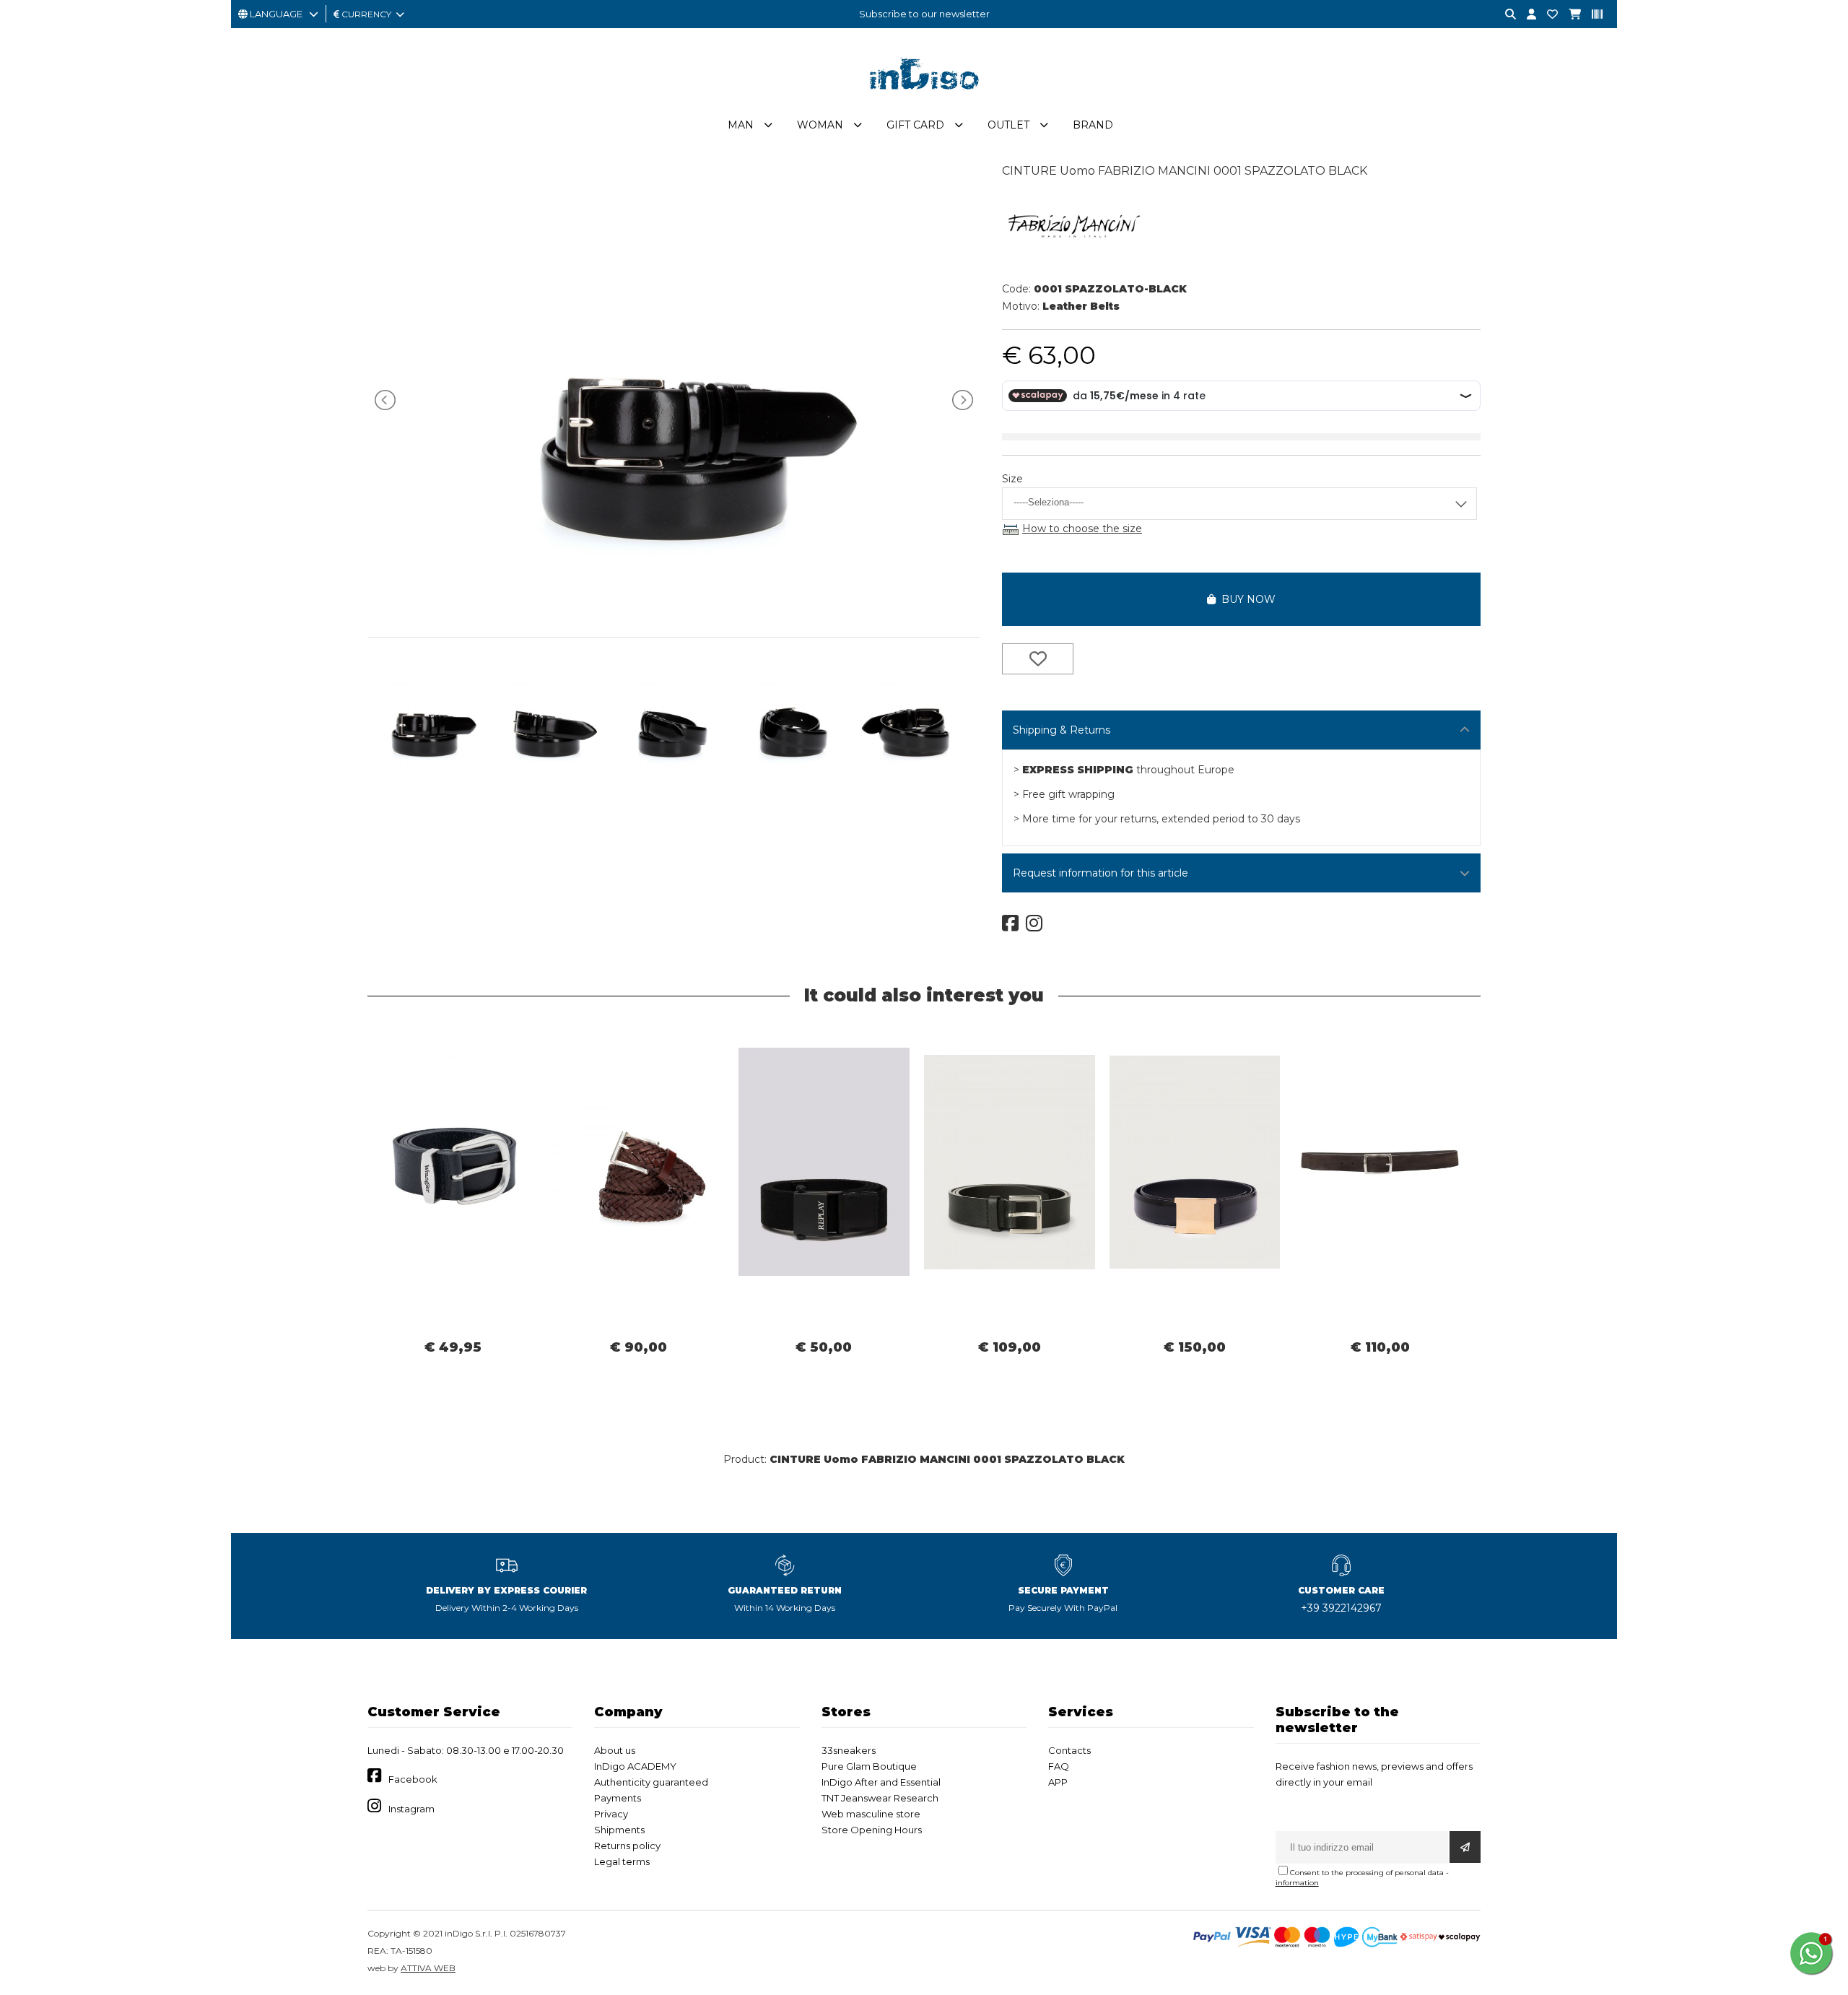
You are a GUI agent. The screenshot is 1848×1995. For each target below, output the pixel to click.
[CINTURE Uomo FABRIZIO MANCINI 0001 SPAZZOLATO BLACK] (674, 607)
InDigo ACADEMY (635, 1766)
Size (1012, 479)
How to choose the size (1082, 529)
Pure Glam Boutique (869, 1766)
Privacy (611, 1814)
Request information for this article (1100, 873)
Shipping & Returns (1062, 730)
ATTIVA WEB (428, 1968)
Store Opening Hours (872, 1830)
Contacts (1069, 1750)
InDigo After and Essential (881, 1782)
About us (615, 1750)
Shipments (619, 1830)
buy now (1246, 599)
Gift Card (915, 125)
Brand (1093, 125)
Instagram (411, 1809)
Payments (618, 1798)
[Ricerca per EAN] (1592, 15)
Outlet (1008, 125)
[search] (1505, 15)
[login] (1526, 15)
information (1297, 1883)
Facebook (413, 1779)
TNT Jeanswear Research (880, 1798)
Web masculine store (871, 1814)
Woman (820, 125)
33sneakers (849, 1750)
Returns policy (627, 1846)
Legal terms (622, 1861)
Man (741, 125)
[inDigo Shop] (924, 100)
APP (1058, 1782)
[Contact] (1547, 15)
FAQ (1059, 1766)
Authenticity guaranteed (651, 1782)
